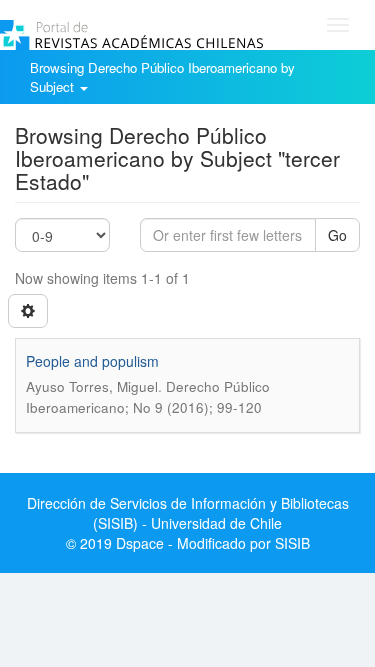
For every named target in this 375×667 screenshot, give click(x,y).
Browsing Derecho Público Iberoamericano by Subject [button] (162, 77)
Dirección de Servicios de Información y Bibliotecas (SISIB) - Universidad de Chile (188, 513)
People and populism (92, 361)
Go (337, 235)
